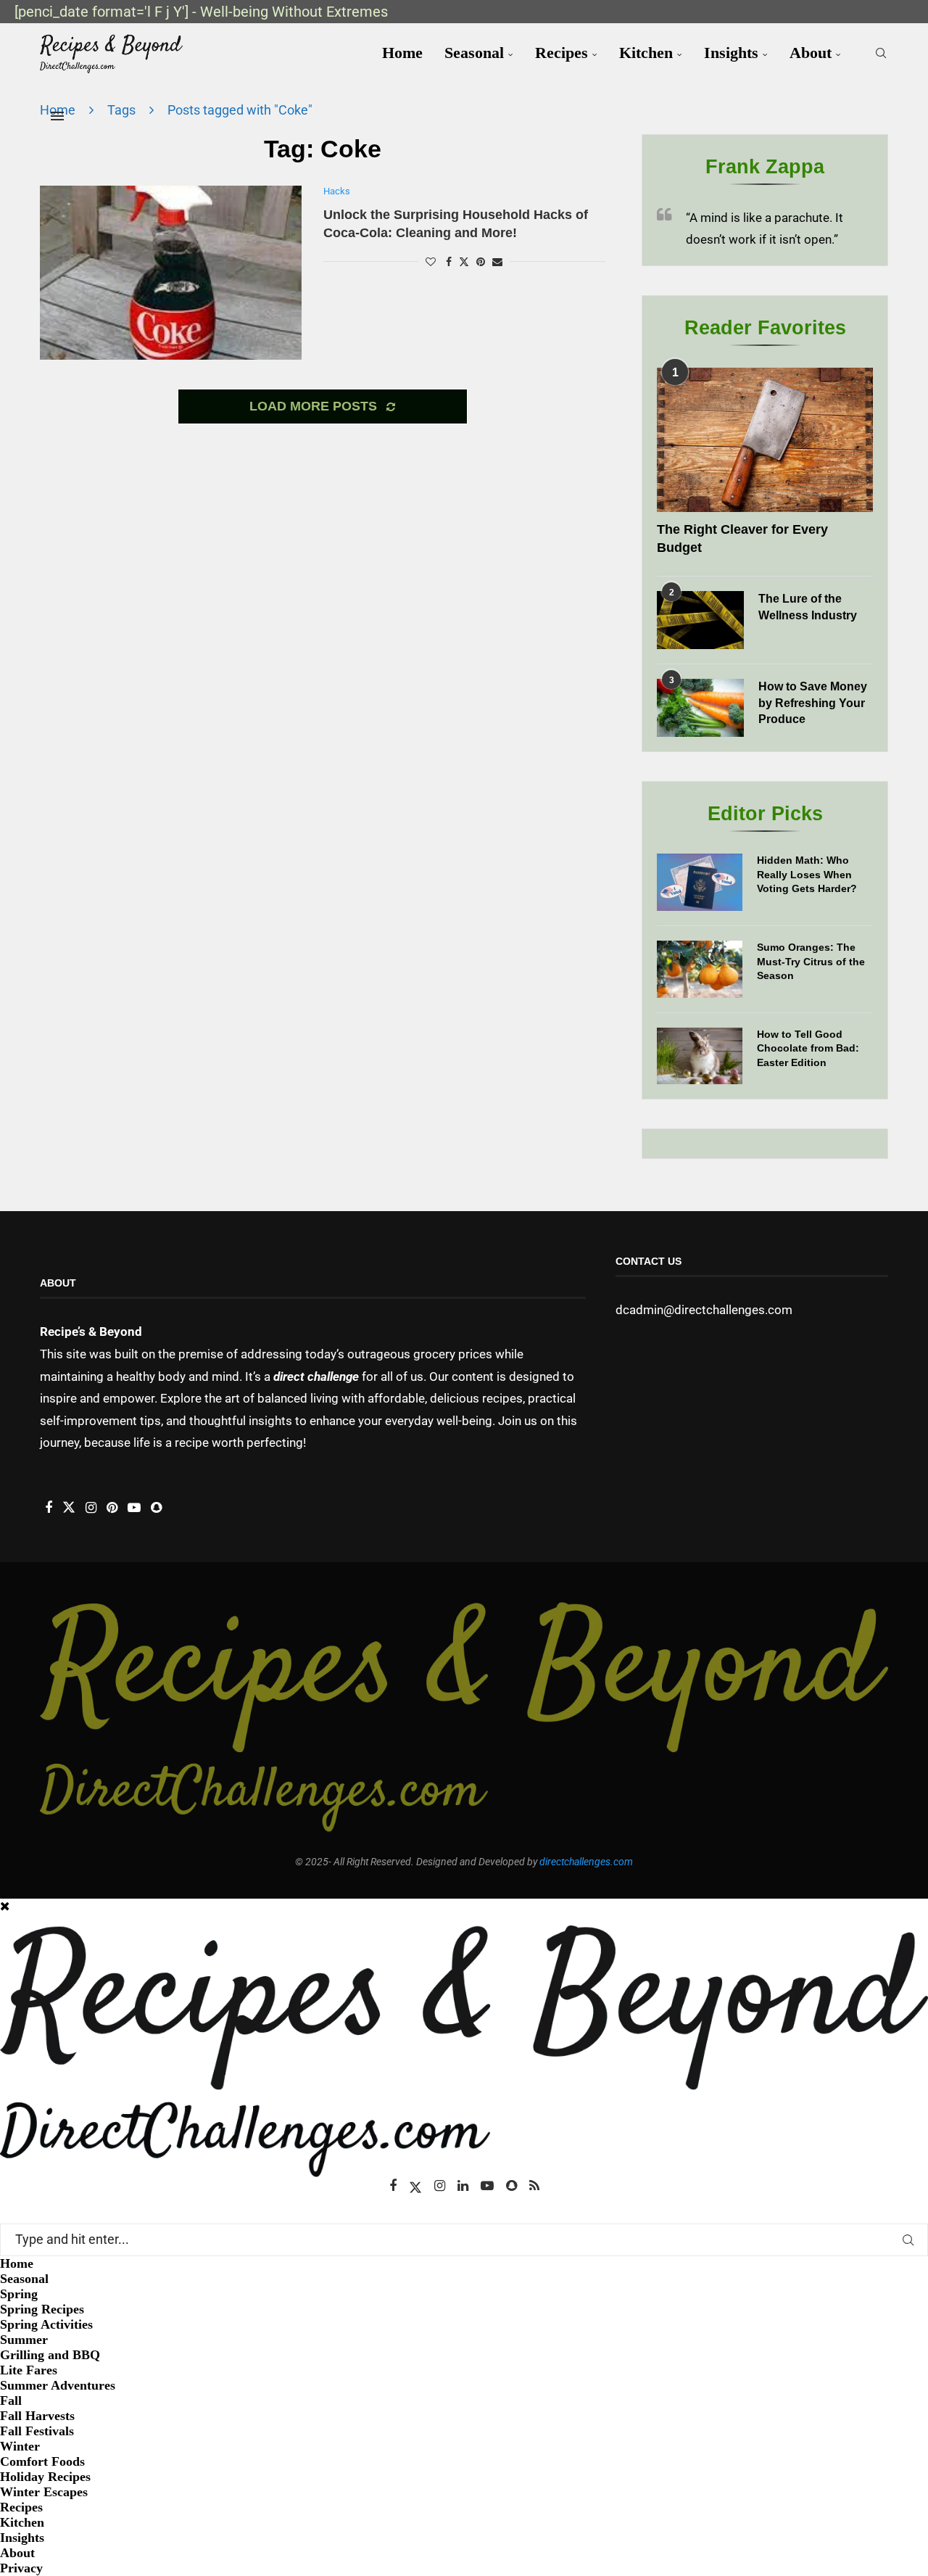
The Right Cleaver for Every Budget (742, 538)
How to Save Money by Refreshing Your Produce (813, 703)
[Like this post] (431, 262)
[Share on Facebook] (449, 262)
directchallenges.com (586, 1862)
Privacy (21, 2568)
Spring (19, 2294)
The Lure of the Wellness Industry (808, 607)
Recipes (562, 53)
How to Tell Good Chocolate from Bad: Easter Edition (808, 1048)
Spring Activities (46, 2324)
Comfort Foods (42, 2461)
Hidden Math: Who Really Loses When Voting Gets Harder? (807, 874)
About (811, 53)
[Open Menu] (57, 116)
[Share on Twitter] (464, 261)
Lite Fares (29, 2370)
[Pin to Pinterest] (481, 262)
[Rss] (534, 2186)
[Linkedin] (463, 2186)
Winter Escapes (44, 2492)
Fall (11, 2400)
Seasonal (474, 53)
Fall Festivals (37, 2431)
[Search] (881, 53)
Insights (731, 53)
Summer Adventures (58, 2385)
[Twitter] (415, 2186)
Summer (24, 2340)
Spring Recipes (42, 2309)
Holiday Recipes (45, 2477)
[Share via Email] (497, 262)
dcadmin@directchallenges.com (704, 1310)
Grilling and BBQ (50, 2355)
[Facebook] (393, 2186)
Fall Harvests (37, 2416)
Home (402, 53)
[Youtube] (487, 2186)
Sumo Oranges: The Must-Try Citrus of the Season (811, 961)
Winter (20, 2446)
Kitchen (646, 53)
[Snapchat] (511, 2186)
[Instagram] (440, 2186)
